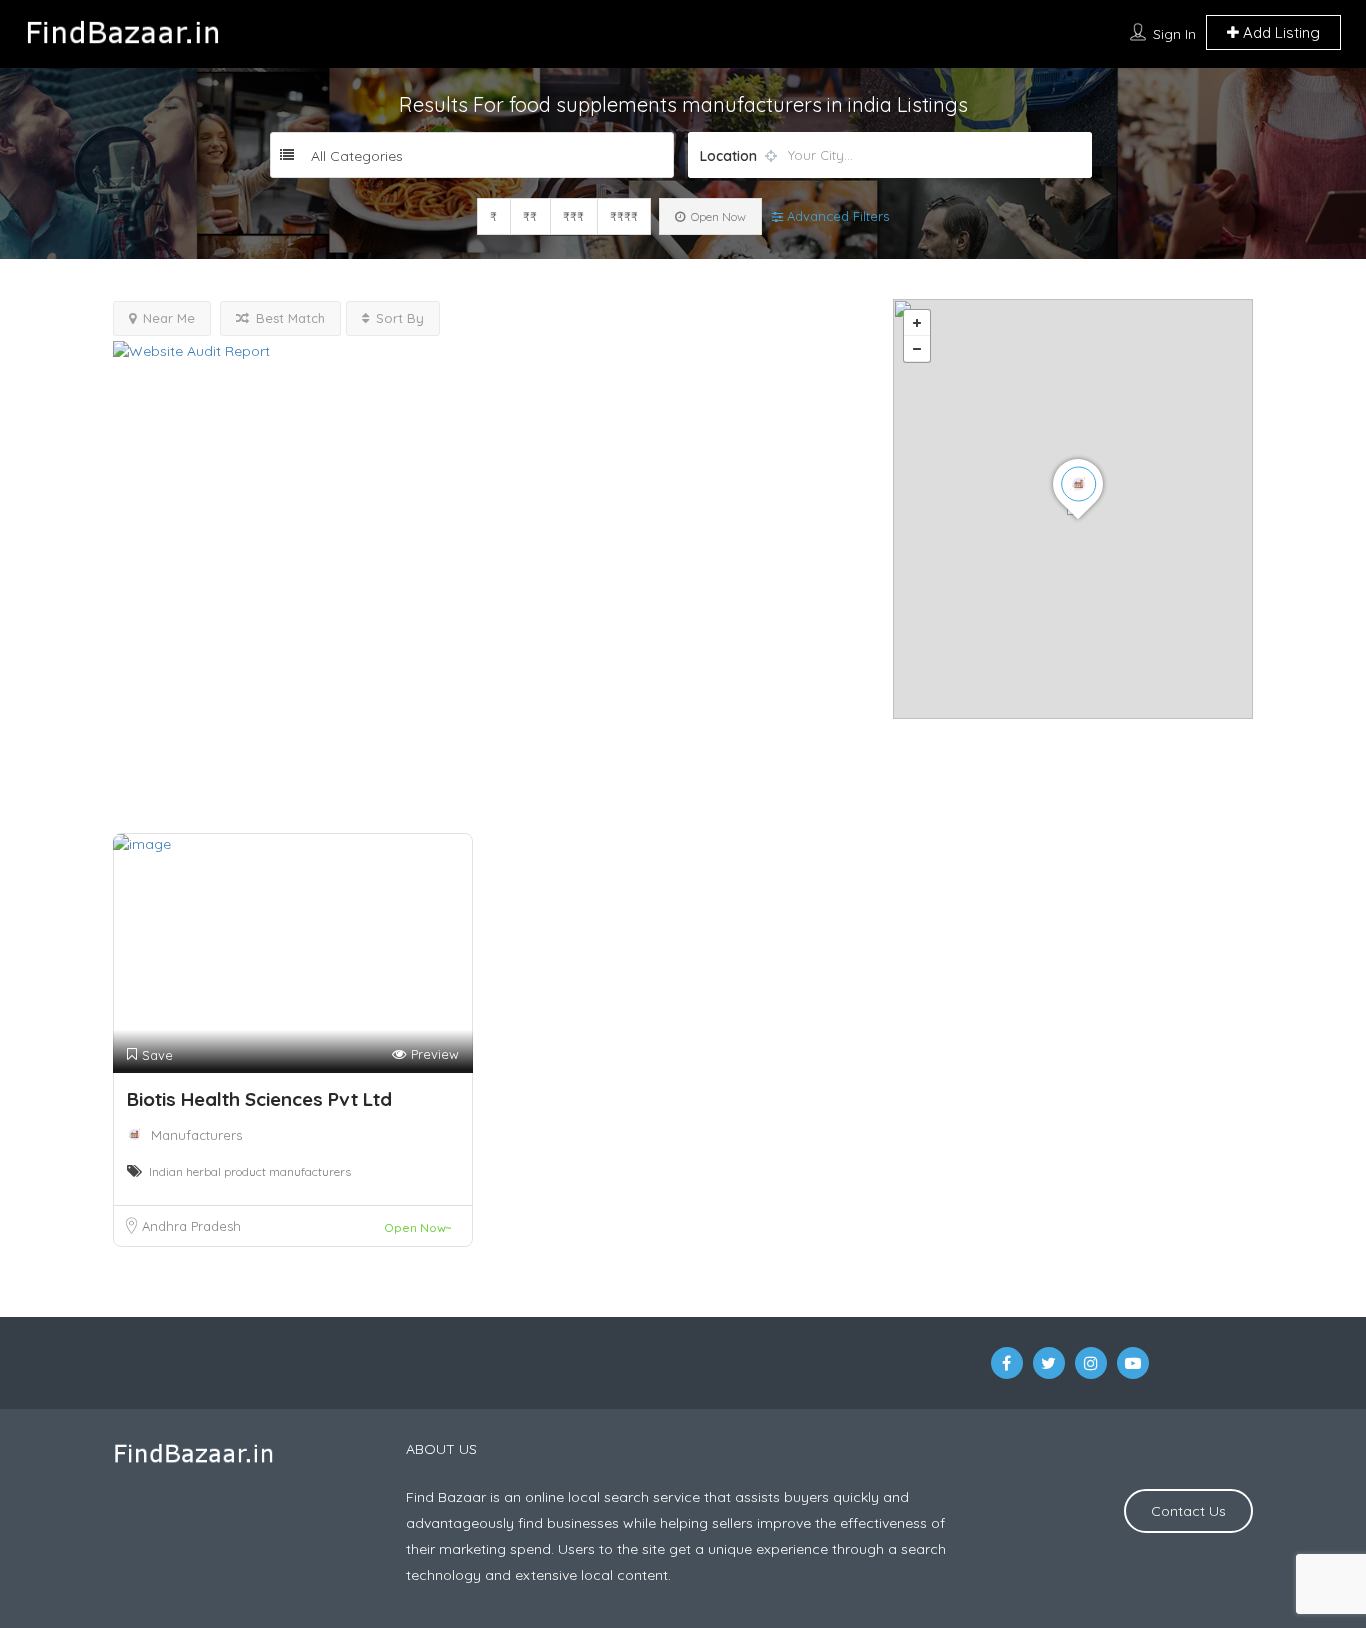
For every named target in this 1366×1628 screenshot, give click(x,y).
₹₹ (530, 216)
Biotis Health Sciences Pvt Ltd (259, 1099)
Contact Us (1188, 1511)
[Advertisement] (488, 673)
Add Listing (1279, 32)
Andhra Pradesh (191, 1226)
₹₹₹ (573, 216)
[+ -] (1073, 509)
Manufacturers (196, 1135)
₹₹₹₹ (624, 216)
